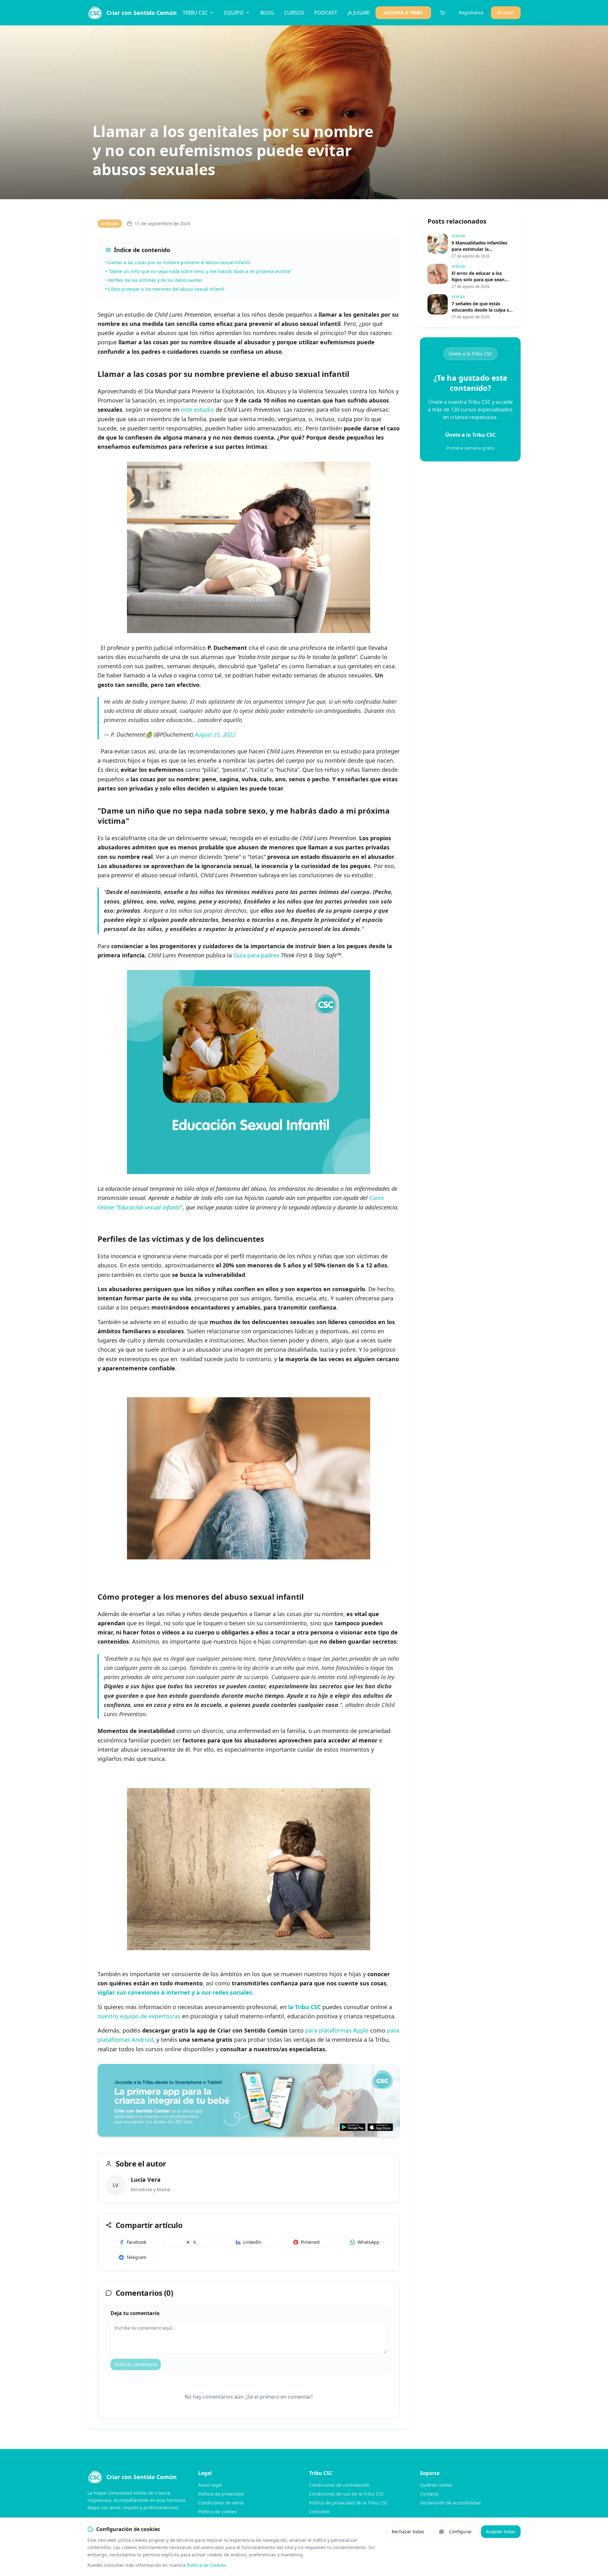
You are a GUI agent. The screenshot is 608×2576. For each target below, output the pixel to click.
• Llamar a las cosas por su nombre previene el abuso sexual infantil (178, 262)
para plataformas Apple (337, 2030)
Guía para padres (256, 955)
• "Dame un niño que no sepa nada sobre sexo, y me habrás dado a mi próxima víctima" (199, 271)
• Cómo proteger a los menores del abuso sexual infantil (165, 289)
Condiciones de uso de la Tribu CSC (347, 2494)
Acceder (506, 13)
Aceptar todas (501, 2532)
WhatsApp (368, 2242)
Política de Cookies (206, 2565)
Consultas (320, 2512)
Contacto (429, 2494)
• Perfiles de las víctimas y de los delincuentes (154, 280)
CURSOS (294, 13)
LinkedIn (252, 2242)
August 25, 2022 (215, 734)
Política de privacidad (221, 2494)
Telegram (136, 2257)
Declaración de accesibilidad (450, 2503)
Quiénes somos (436, 2485)
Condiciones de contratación (339, 2485)
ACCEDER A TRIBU (403, 13)
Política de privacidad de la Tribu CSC (349, 2503)
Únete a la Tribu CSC (470, 354)
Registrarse (471, 13)
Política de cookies (218, 2512)
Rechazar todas (408, 2532)
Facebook (136, 2242)
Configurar (460, 2532)
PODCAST (326, 13)
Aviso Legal (210, 2485)
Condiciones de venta (221, 2503)
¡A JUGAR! (358, 13)
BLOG (267, 13)
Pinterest (310, 2242)
